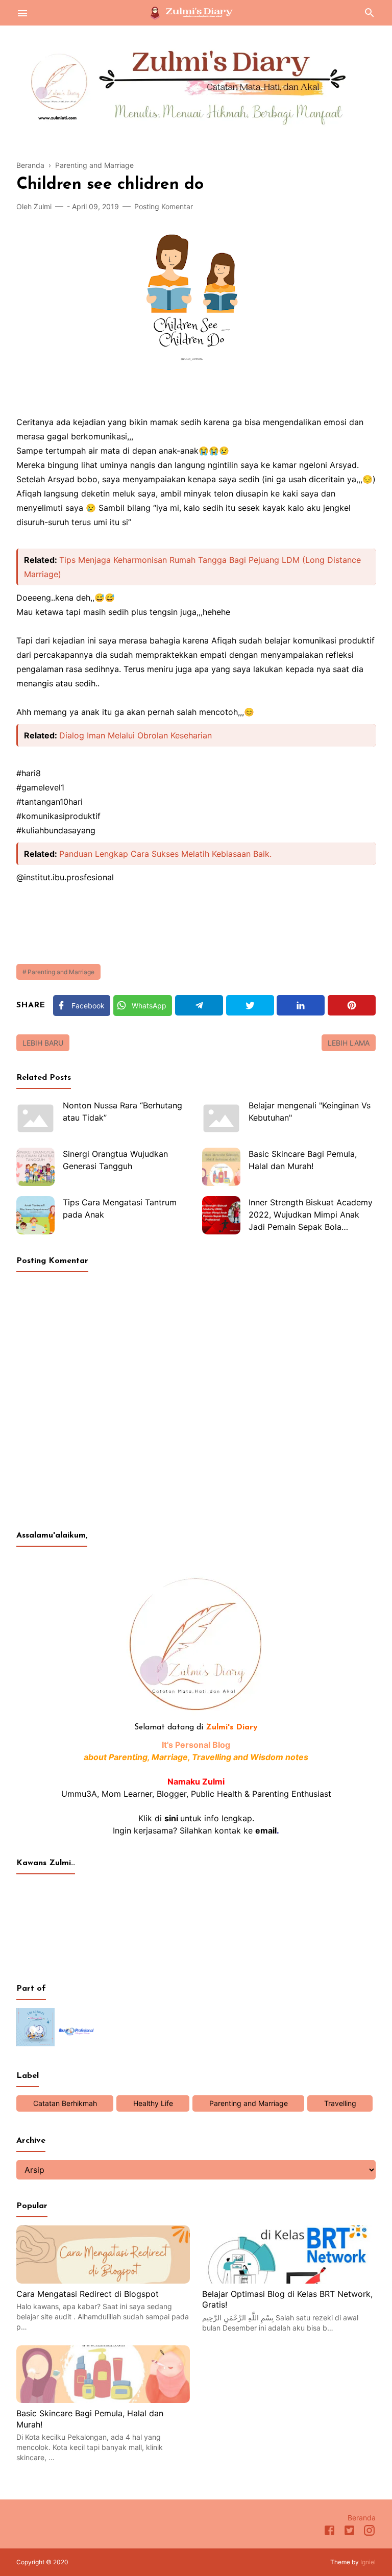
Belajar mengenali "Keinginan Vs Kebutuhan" (310, 1111)
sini (171, 1818)
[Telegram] (199, 1005)
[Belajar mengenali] (221, 1118)
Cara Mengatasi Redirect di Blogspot (88, 2294)
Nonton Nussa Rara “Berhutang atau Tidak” (122, 1111)
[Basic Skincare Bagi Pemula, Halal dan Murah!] (221, 1167)
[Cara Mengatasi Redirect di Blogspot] (103, 2281)
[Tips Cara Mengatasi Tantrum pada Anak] (35, 1215)
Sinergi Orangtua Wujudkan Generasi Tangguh (115, 1160)
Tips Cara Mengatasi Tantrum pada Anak (120, 1208)
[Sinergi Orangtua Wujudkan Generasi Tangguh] (35, 1167)
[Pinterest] (352, 1005)
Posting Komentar (164, 206)
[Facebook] (329, 2532)
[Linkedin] (301, 1005)
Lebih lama (349, 1043)
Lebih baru (43, 1043)
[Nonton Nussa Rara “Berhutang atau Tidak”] (35, 1118)
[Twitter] (250, 1005)
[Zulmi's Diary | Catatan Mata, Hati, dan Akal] (196, 12)
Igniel (368, 2562)
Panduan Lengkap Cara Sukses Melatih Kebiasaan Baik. (165, 854)
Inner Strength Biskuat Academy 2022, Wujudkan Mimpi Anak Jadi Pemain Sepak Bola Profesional (311, 1216)
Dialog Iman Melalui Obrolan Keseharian (136, 735)
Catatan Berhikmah (65, 2103)
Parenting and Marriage (61, 972)
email (266, 1830)
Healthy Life (153, 2103)
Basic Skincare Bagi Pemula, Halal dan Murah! (303, 1160)
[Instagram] (369, 2532)
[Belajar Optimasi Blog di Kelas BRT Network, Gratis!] (289, 2281)
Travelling (340, 2103)
